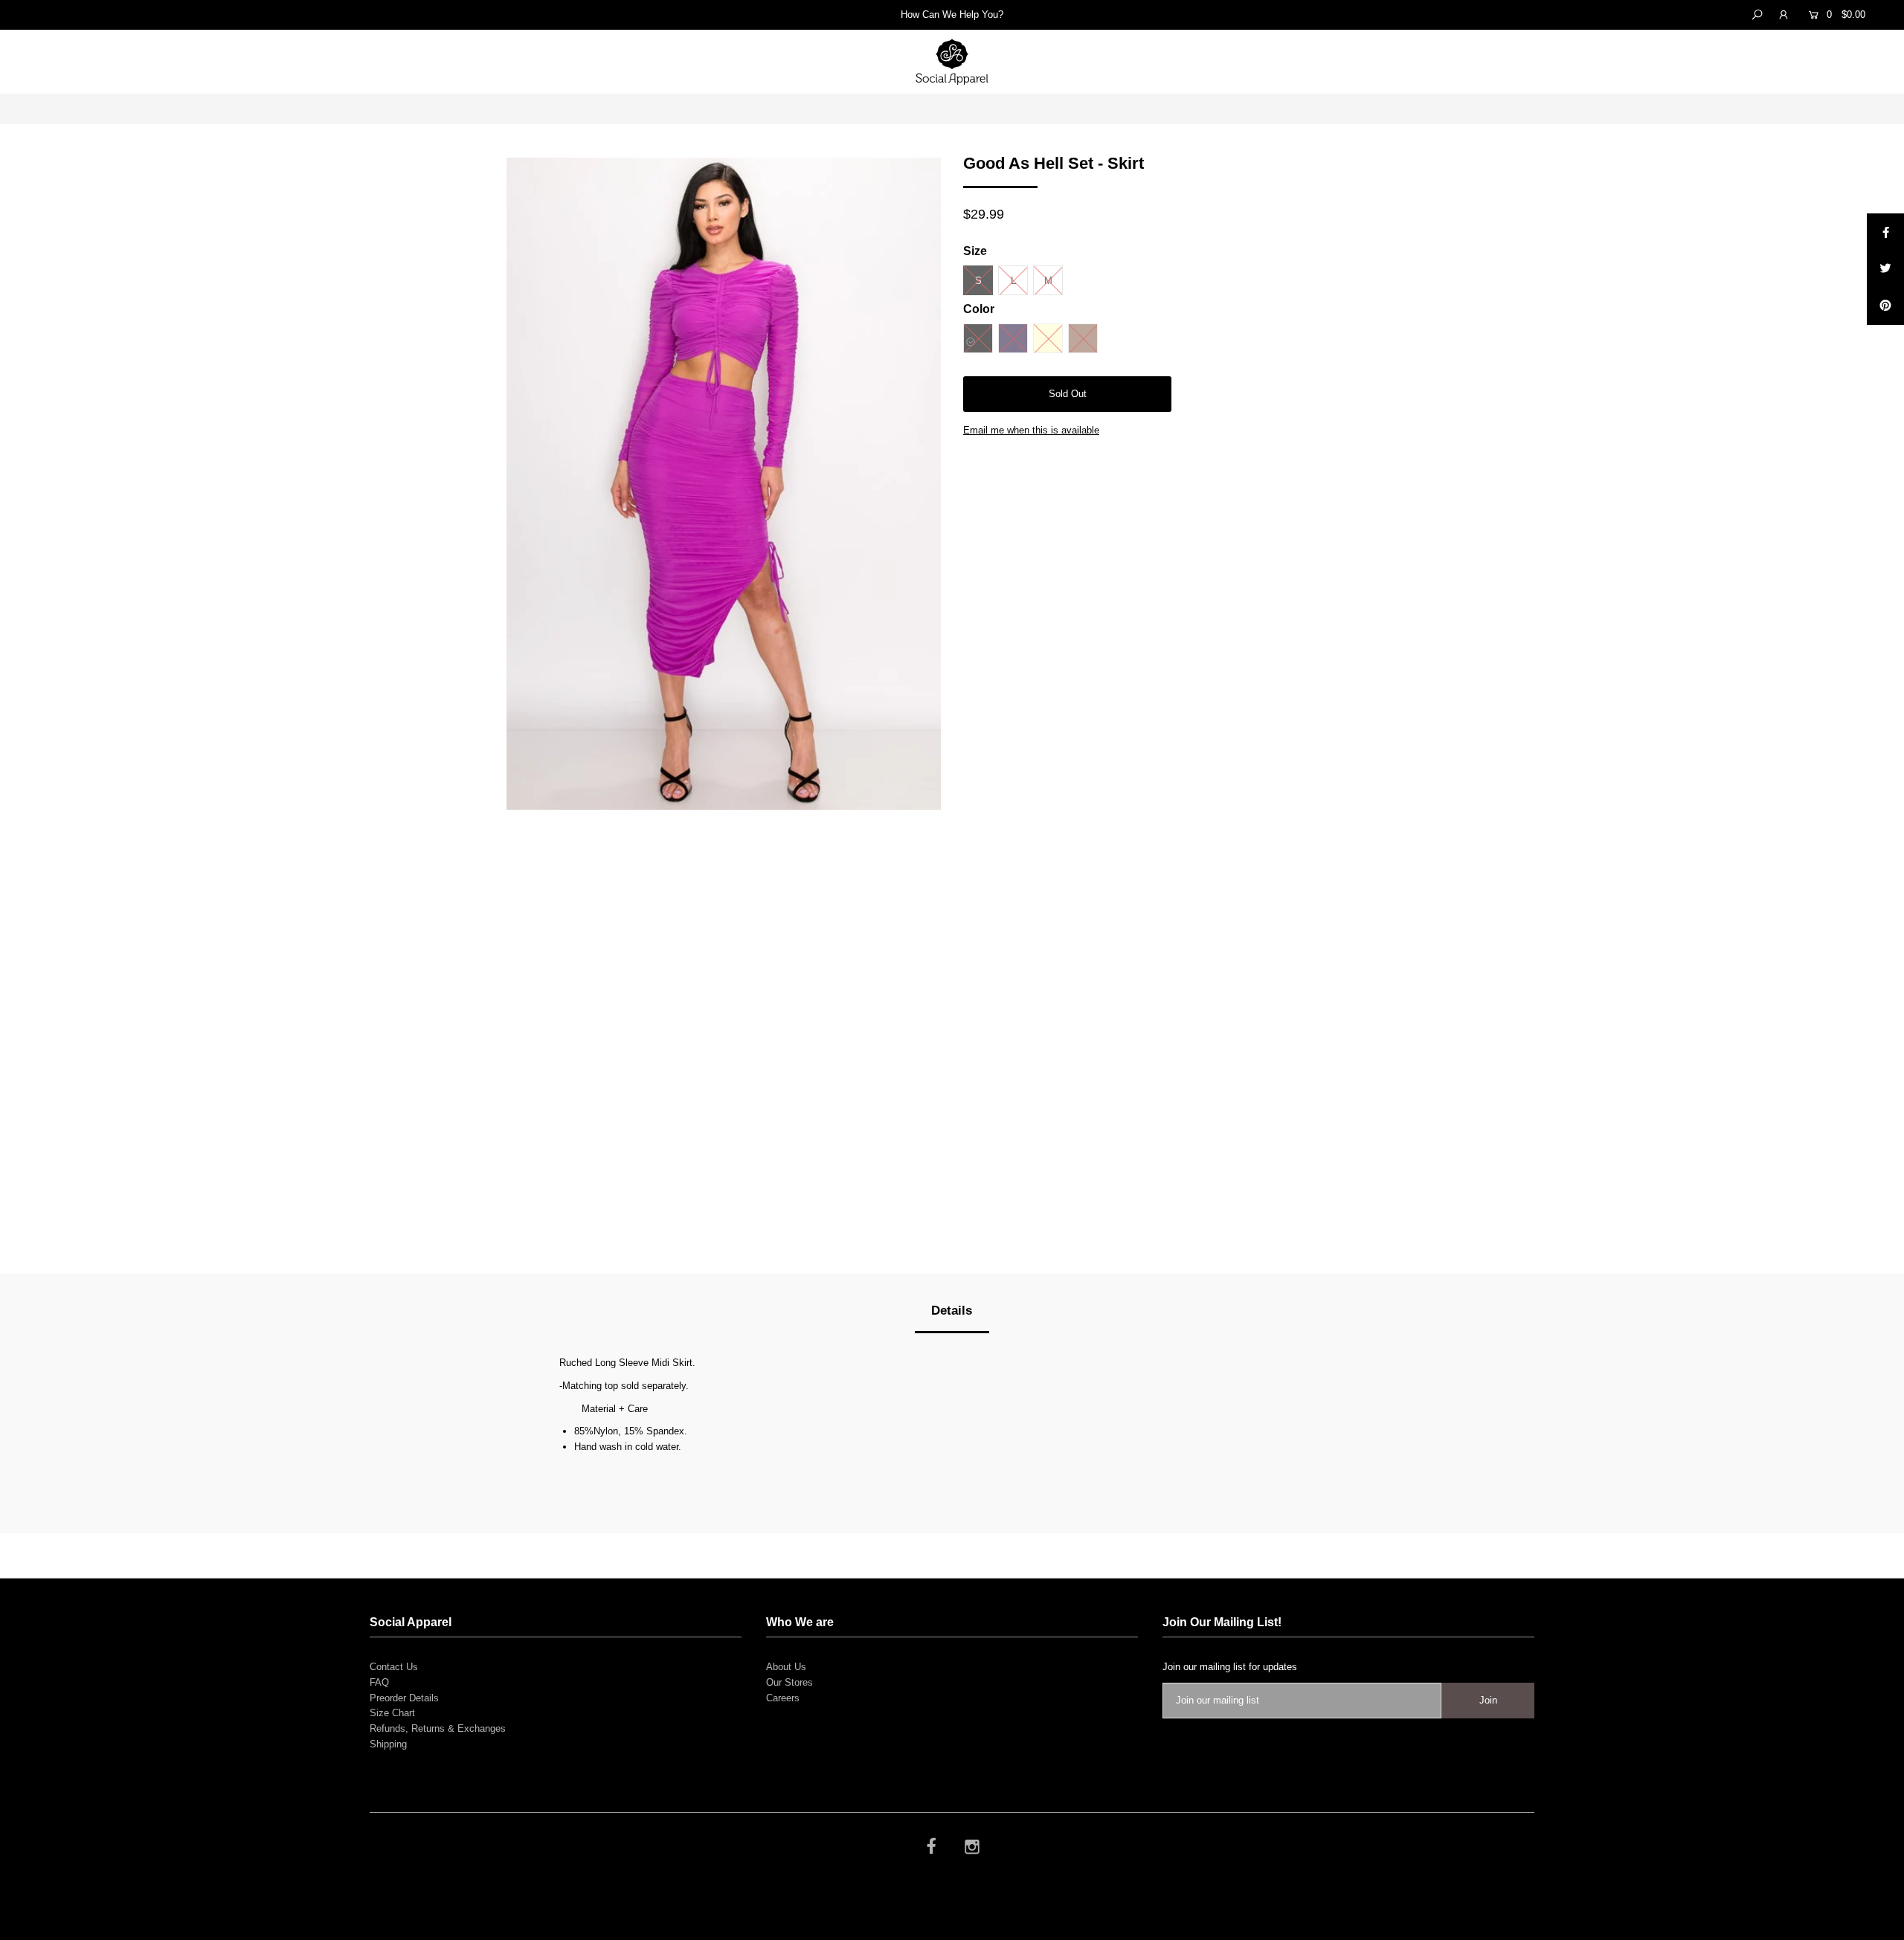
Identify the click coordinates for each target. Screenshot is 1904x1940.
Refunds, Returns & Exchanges (438, 1728)
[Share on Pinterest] (1885, 306)
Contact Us (394, 1667)
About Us (786, 1667)
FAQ (379, 1682)
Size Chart (392, 1713)
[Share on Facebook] (1885, 232)
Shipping (388, 1744)
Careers (783, 1698)
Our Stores (789, 1682)
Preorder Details (404, 1698)
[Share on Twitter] (1885, 269)
